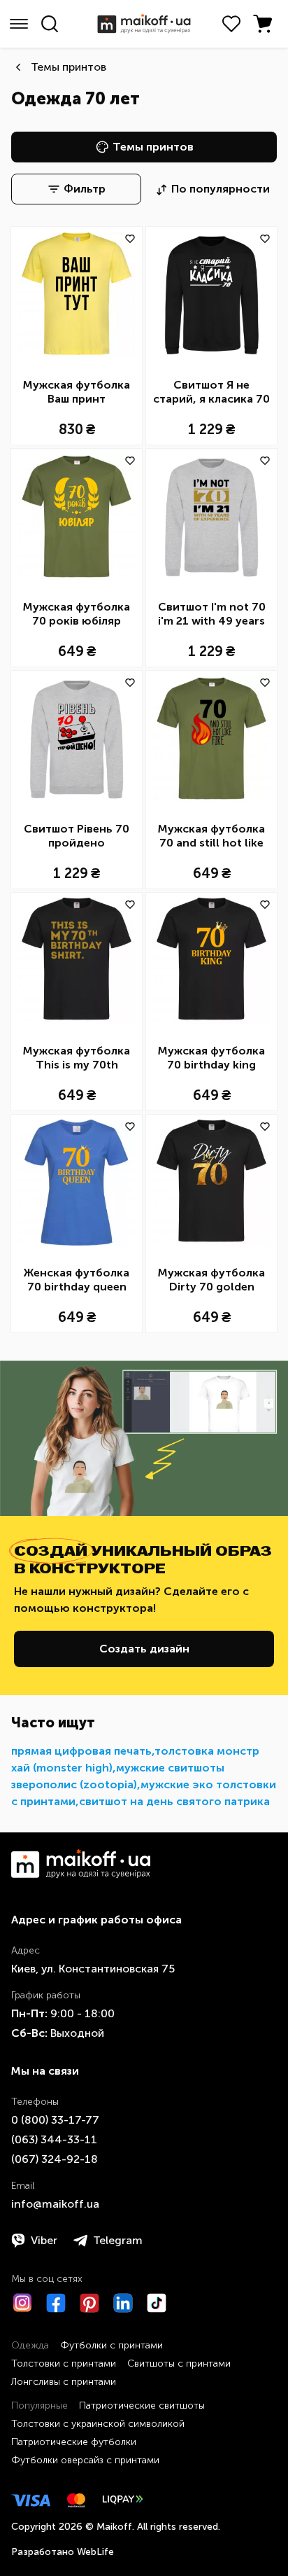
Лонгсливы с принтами (64, 2382)
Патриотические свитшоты (142, 2406)
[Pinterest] (89, 2303)
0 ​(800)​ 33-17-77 (55, 2120)
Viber (44, 2240)
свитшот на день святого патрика (174, 1801)
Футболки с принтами (111, 2345)
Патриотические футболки (74, 2442)
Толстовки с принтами (64, 2363)
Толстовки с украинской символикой (98, 2424)
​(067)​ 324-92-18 (55, 2159)
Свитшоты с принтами (179, 2363)
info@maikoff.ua (55, 2204)
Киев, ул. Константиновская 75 (93, 1969)
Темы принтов (69, 67)
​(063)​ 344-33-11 (54, 2139)
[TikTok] (157, 2303)
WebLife (95, 2552)
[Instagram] (22, 2303)
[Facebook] (56, 2303)
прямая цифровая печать (81, 1751)
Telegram (118, 2240)
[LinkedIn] (123, 2303)
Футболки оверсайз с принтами (85, 2460)
